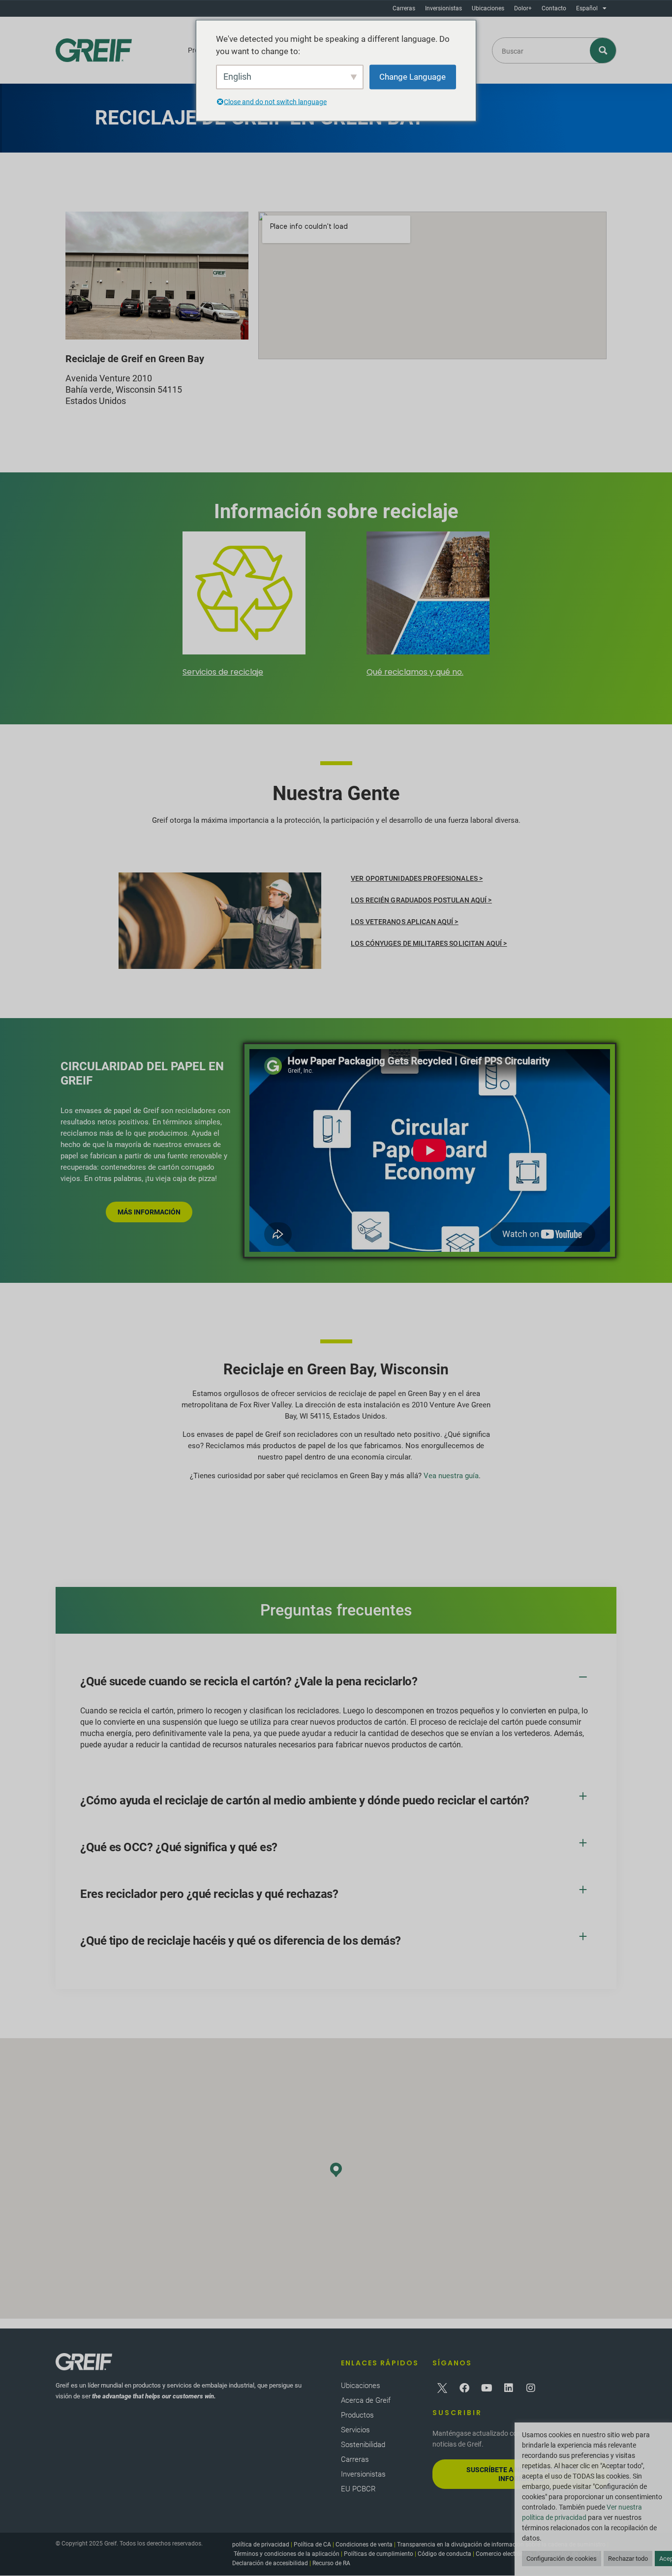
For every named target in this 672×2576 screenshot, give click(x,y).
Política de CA (312, 2545)
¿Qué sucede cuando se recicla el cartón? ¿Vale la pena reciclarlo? (249, 1681)
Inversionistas (443, 8)
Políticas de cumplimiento (379, 2554)
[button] (336, 1682)
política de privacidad (261, 2545)
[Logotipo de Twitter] (442, 2388)
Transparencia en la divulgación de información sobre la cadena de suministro (501, 2545)
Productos (357, 2415)
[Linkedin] (509, 2388)
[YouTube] (487, 2388)
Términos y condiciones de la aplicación (287, 2554)
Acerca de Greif (366, 2400)
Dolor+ (523, 8)
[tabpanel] (244, 606)
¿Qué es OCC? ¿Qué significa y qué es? (179, 1847)
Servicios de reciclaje (223, 672)
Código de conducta (444, 2554)
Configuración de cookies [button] (562, 2559)
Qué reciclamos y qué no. (415, 672)
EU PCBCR (358, 2489)
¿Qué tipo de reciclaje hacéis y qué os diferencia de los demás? (241, 1941)
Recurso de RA (331, 2563)
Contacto (554, 8)
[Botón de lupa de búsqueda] (603, 50)
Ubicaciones (488, 8)
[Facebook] (464, 2388)
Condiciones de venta (364, 2545)
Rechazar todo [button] (628, 2559)
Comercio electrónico (504, 2554)
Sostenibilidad (363, 2445)
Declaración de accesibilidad (270, 2563)
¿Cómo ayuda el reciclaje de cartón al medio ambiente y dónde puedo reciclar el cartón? (305, 1800)
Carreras (404, 8)
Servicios (355, 2430)
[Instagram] (531, 2388)
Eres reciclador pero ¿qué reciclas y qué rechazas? (209, 1894)
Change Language (412, 76)
